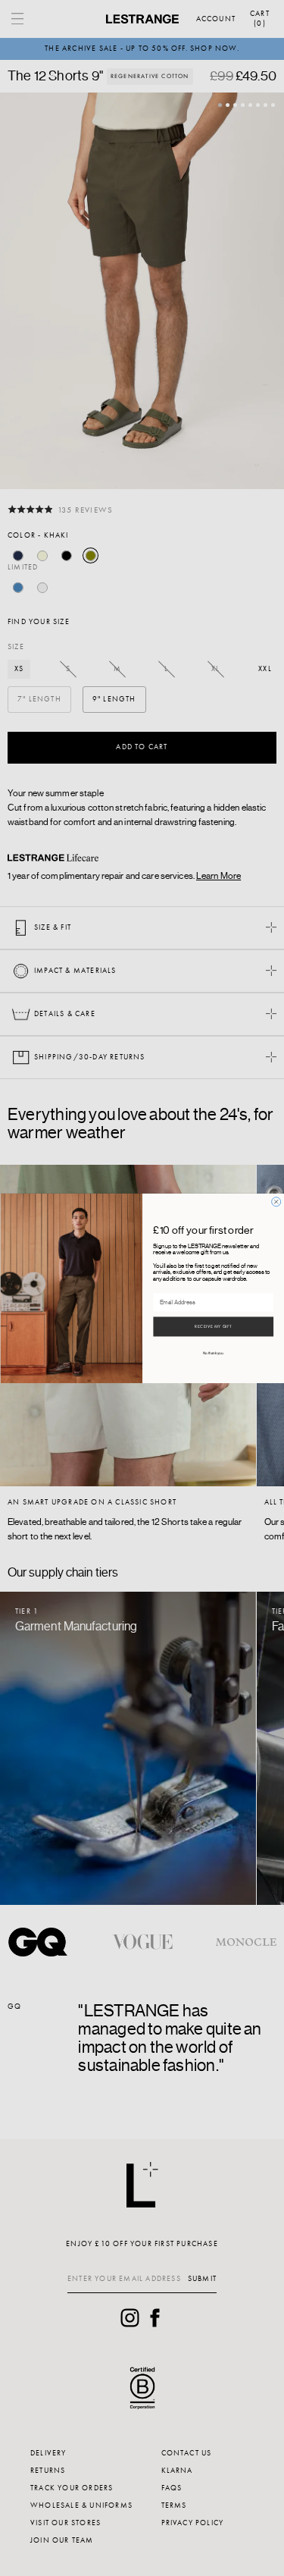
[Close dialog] (276, 1201)
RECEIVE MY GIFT (213, 1327)
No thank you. (213, 1353)
